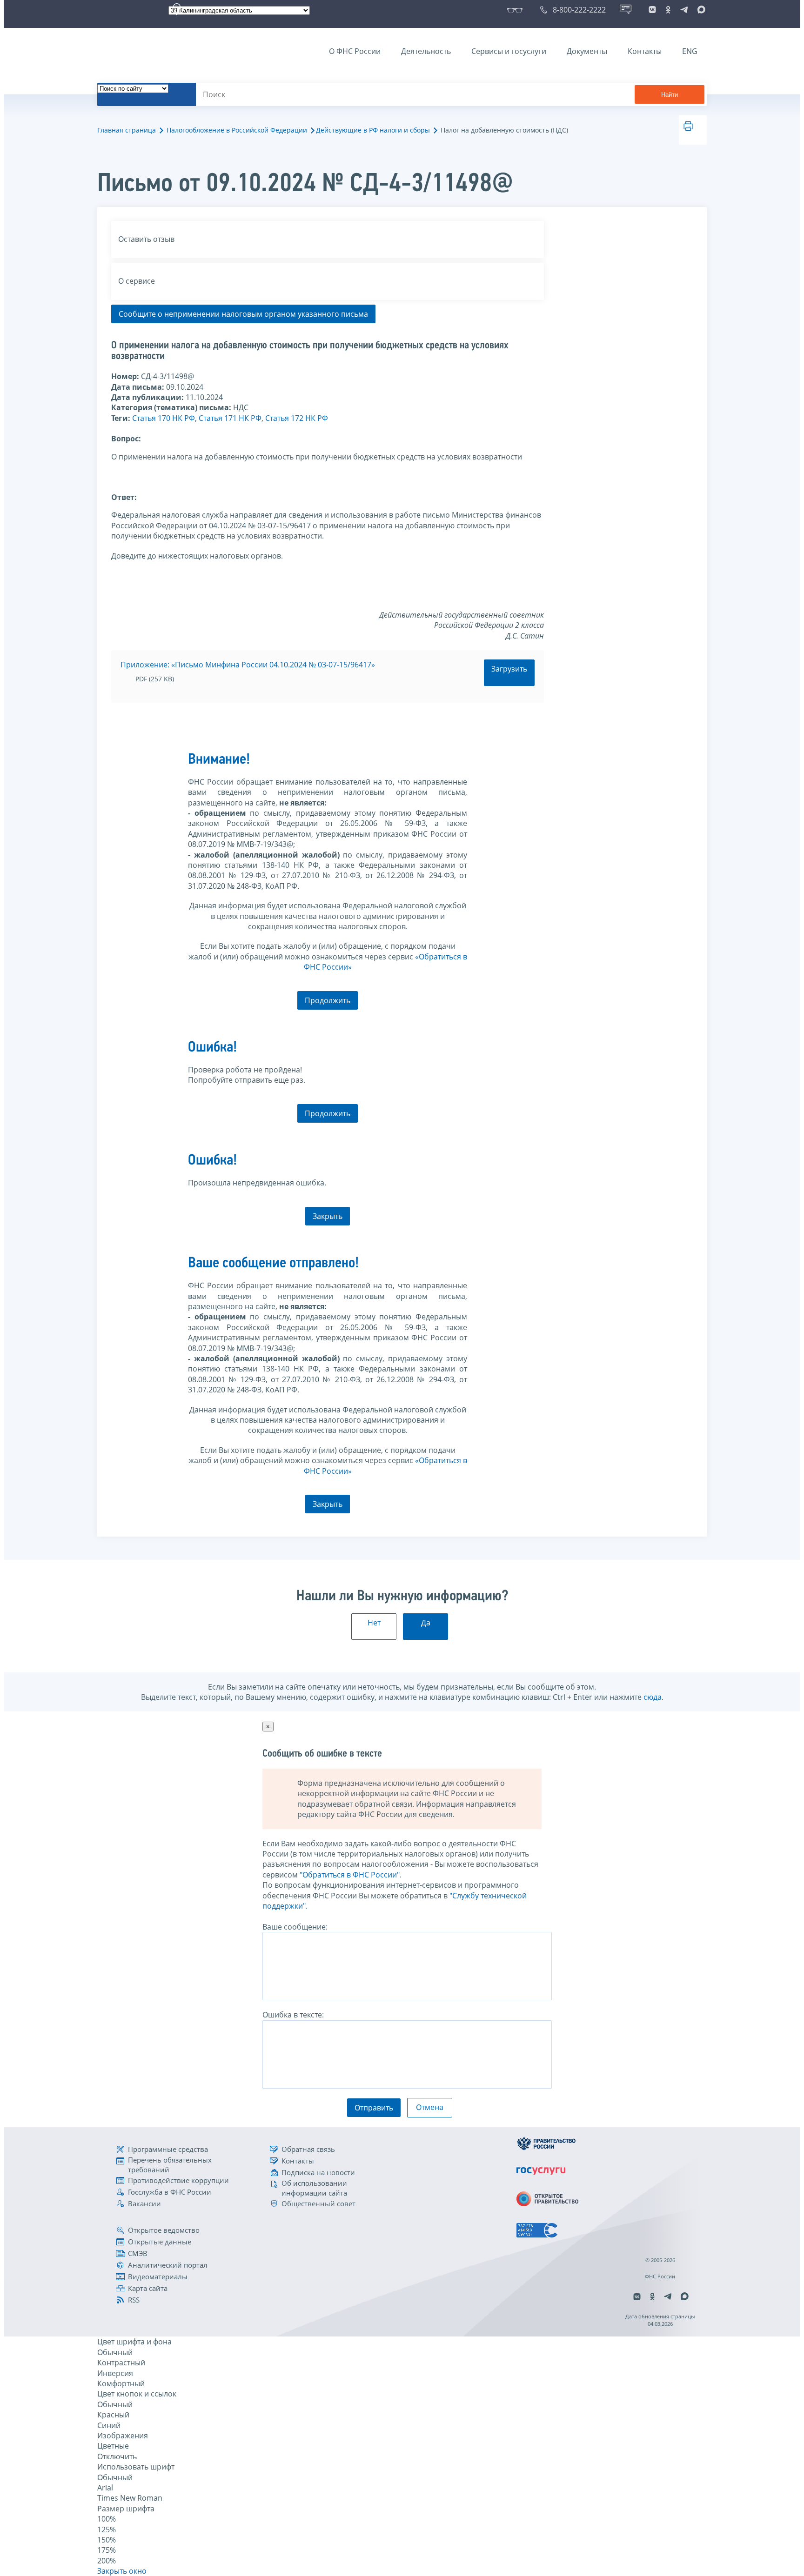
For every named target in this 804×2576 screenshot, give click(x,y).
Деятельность (426, 51)
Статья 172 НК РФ (297, 418)
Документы (587, 51)
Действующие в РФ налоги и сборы (373, 130)
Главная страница (127, 130)
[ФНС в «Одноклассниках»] (668, 10)
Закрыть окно (122, 2571)
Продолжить (328, 1000)
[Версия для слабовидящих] (517, 10)
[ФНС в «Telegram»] (684, 10)
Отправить (374, 2108)
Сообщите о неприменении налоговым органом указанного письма (243, 314)
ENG (690, 51)
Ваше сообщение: (295, 1927)
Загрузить (509, 669)
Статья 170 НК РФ (164, 418)
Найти (670, 95)
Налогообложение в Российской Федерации (237, 130)
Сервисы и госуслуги (509, 51)
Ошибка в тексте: (293, 2015)
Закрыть (328, 1216)
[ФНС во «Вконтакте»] (652, 10)
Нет (374, 1623)
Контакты (645, 51)
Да (426, 1623)
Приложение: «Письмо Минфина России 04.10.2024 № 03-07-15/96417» (248, 665)
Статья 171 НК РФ (230, 418)
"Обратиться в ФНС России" (350, 1875)
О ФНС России (355, 51)
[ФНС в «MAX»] (700, 10)
